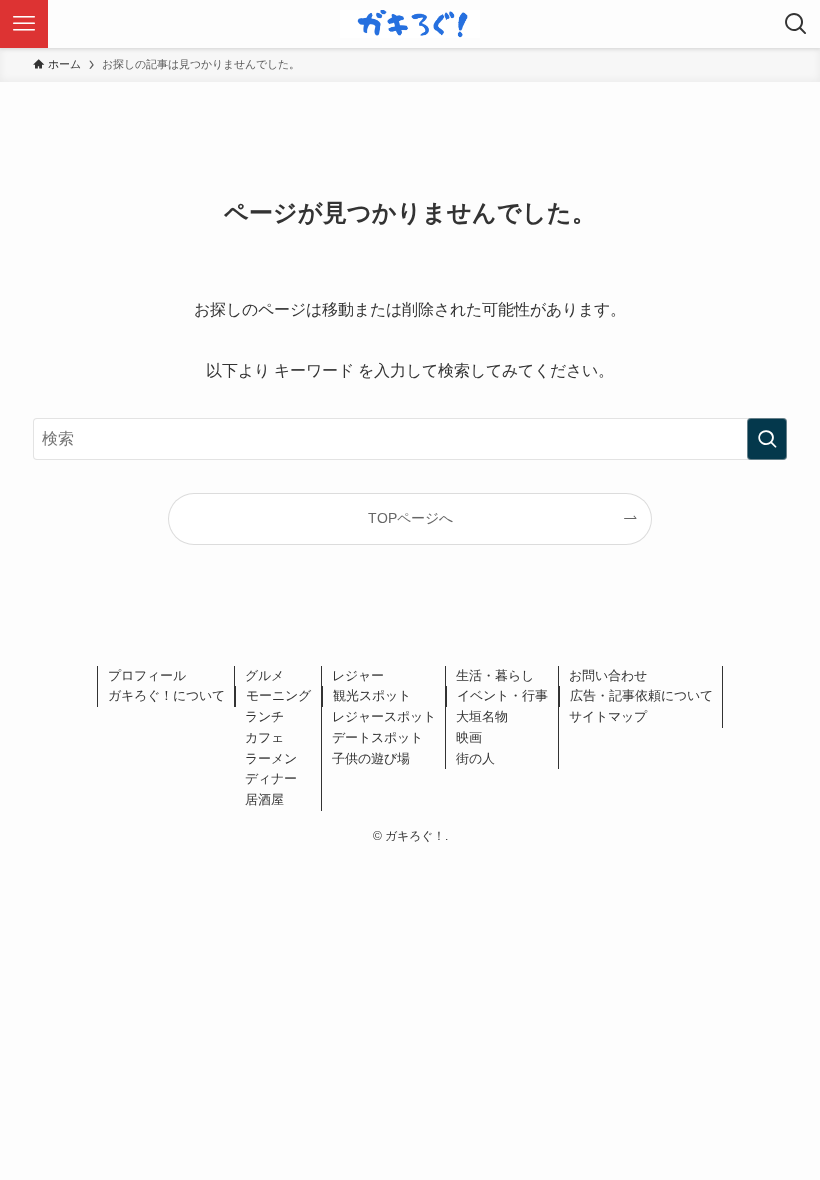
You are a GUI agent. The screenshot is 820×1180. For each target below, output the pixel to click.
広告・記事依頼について (641, 695)
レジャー (358, 675)
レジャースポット (384, 716)
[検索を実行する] (767, 439)
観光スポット (372, 695)
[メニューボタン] (24, 24)
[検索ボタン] (796, 24)
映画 (469, 737)
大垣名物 (482, 716)
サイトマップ (608, 716)
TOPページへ (410, 518)
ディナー (271, 778)
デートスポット (377, 737)
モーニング (278, 695)
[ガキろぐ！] (410, 24)
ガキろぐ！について (166, 695)
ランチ (264, 716)
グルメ (264, 675)
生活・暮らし (495, 675)
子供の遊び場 (371, 758)
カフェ (264, 737)
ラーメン (271, 758)
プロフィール (147, 675)
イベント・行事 (502, 695)
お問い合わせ (608, 675)
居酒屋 (264, 799)
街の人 (475, 758)
